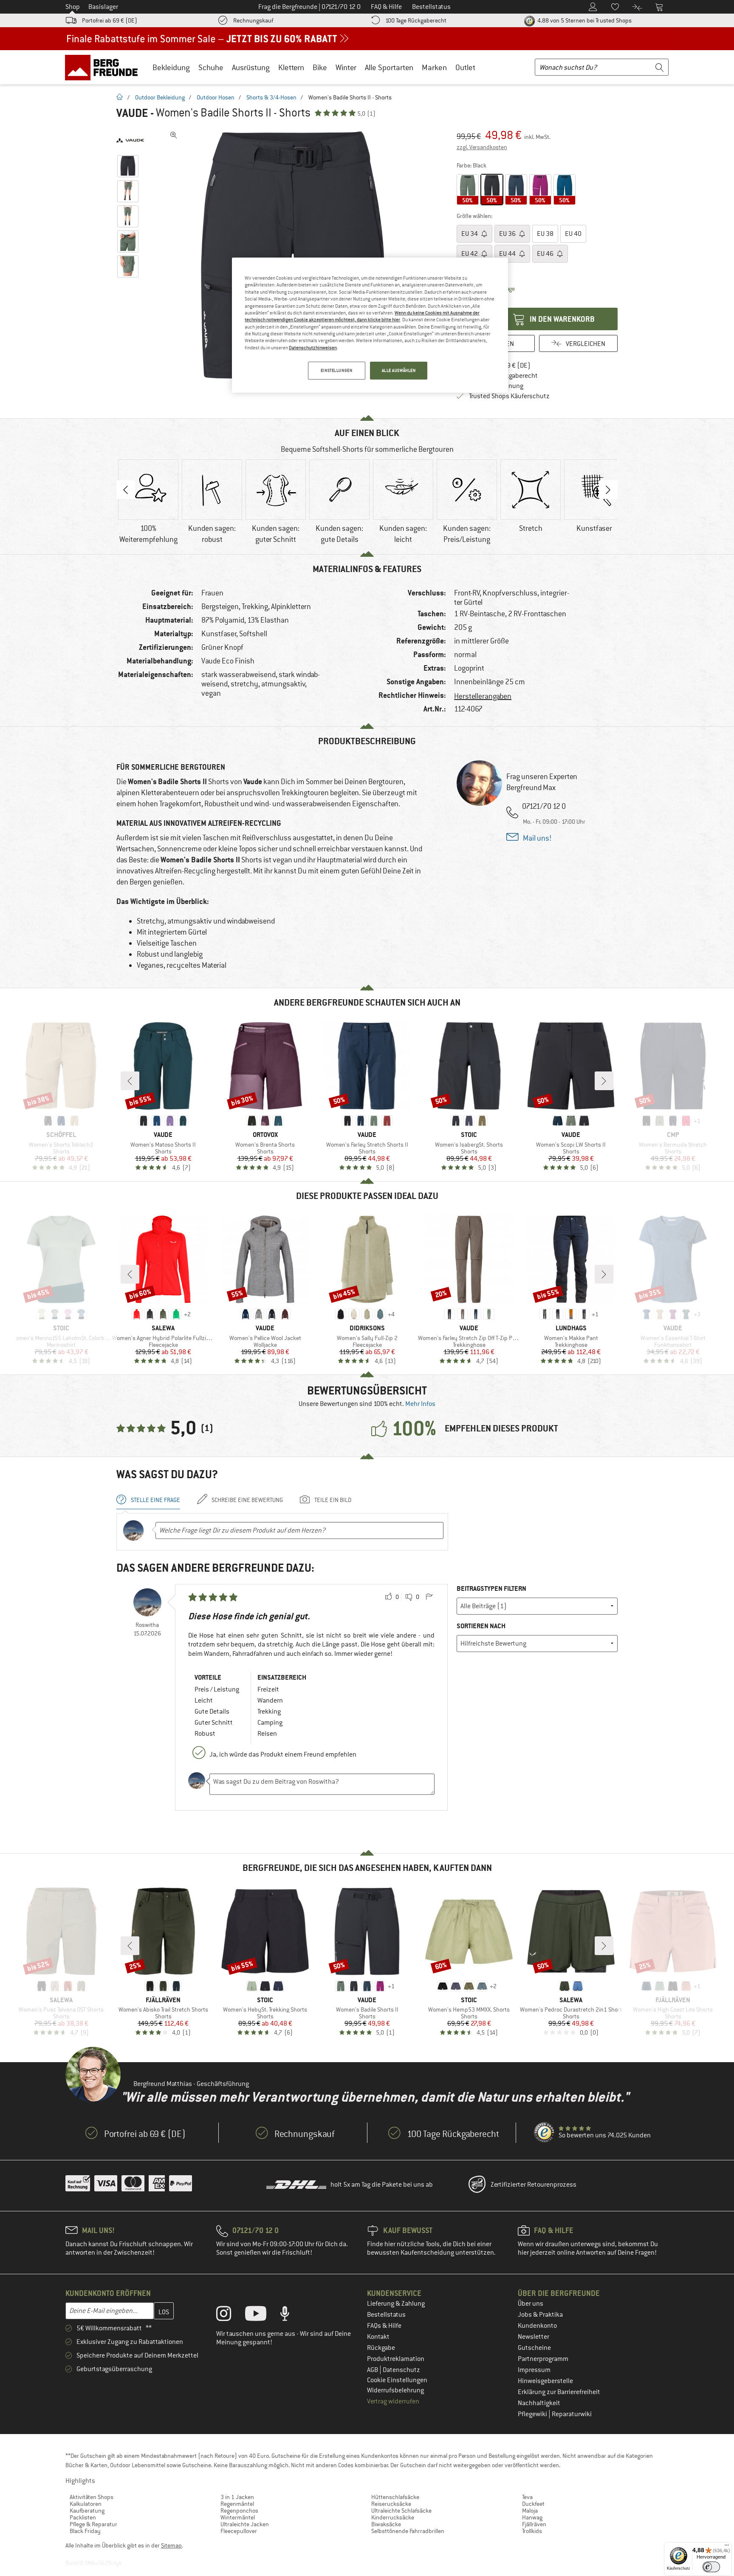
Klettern (291, 67)
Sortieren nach (481, 1626)
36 (508, 234)
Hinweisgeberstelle (545, 2381)
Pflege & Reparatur (93, 2524)
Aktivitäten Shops (92, 2497)
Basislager (103, 7)
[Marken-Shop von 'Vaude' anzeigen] (130, 140)
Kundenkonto (537, 2326)
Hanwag (532, 2517)
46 (546, 254)
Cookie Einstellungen (397, 2380)
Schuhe (211, 67)
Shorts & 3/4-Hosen (271, 97)
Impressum (534, 2370)
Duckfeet (533, 2504)
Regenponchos (239, 2511)
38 (545, 234)
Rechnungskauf (253, 20)
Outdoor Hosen (216, 97)
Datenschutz (401, 2370)
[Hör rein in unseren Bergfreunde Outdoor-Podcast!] (291, 2315)
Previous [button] (126, 490)
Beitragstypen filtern (491, 1588)
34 (470, 234)
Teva (527, 2497)
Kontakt (378, 2337)
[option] (295, 255)
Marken (434, 67)
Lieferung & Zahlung (396, 2304)
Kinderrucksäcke (393, 2517)
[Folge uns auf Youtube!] (262, 2315)
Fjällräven (534, 2524)
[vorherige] (130, 1081)
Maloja (530, 2511)
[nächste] (604, 1081)
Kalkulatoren (86, 2504)
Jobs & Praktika (540, 2315)
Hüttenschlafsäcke (395, 2497)
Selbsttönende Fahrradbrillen (408, 2531)
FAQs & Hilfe (384, 2326)
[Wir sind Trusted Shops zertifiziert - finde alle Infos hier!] (545, 2133)
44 (508, 254)
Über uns (531, 2304)
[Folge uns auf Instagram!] (230, 2315)
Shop (73, 7)
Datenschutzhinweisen (313, 348)
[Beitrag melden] (429, 1597)
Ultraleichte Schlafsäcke (401, 2511)
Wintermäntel (238, 2517)
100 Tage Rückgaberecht (416, 20)
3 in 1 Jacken (237, 2497)
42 (470, 254)
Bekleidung (171, 67)
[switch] (711, 2567)
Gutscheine (534, 2348)
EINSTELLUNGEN (336, 370)
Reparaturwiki (572, 2414)
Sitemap (171, 2545)
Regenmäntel (237, 2504)
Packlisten (83, 2517)
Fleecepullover (239, 2531)
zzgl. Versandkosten (482, 147)
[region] (370, 325)
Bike (320, 67)
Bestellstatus (386, 2315)
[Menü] (727, 2547)
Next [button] (608, 490)
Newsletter (534, 2337)
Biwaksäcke (386, 2524)
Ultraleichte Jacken (245, 2524)
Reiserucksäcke (391, 2504)
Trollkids (532, 2531)
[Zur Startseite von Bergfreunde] (104, 67)
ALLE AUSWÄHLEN (399, 370)
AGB (373, 2370)
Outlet (465, 67)
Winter (346, 67)
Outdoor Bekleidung (160, 97)
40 (573, 234)
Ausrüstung (251, 67)
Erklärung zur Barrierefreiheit (559, 2392)
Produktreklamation (396, 2359)
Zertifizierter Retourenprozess (534, 2185)
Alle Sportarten (389, 67)
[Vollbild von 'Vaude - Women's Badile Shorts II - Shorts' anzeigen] (174, 135)
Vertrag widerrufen (393, 2401)
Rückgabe (381, 2348)
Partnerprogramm (543, 2359)
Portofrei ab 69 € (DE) (110, 20)
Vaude (132, 113)
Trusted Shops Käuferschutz (509, 396)
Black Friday (85, 2531)
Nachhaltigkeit (539, 2403)
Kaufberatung (87, 2511)
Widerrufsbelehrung (395, 2390)
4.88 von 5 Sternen (584, 20)
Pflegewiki (533, 2414)
